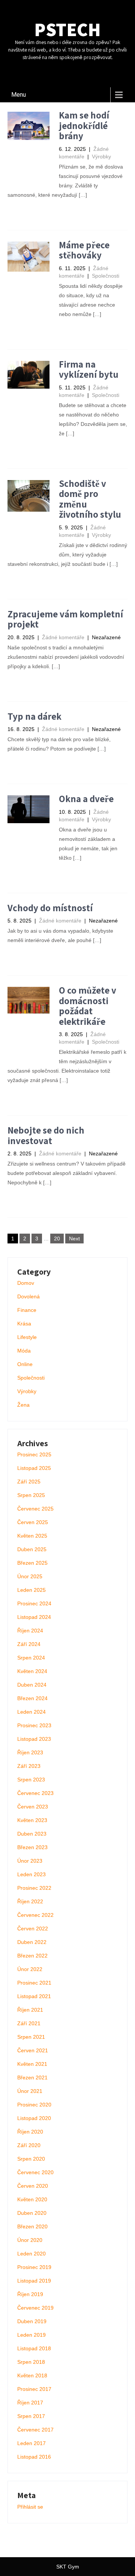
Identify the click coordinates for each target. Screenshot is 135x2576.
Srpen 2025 (31, 1495)
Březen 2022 (32, 1956)
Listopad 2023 (34, 1739)
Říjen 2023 (30, 1752)
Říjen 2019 (30, 2294)
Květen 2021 (32, 2064)
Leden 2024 (31, 1712)
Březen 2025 (32, 1563)
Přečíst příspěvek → (39, 213)
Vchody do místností (50, 908)
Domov (26, 1283)
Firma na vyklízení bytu (89, 369)
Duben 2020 (32, 2213)
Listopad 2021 (34, 1996)
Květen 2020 (32, 2199)
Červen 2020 (33, 2186)
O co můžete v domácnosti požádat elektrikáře (88, 1006)
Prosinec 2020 (34, 2105)
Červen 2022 (33, 1929)
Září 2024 (29, 1644)
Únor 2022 (30, 1969)
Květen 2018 (32, 2375)
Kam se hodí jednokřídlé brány (84, 125)
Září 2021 (29, 2023)
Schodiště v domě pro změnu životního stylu (90, 499)
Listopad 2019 (34, 2281)
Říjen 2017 (30, 2403)
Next (74, 1239)
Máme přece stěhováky (84, 250)
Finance (27, 1310)
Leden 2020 (31, 2254)
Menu (19, 95)
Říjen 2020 (30, 2132)
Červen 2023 (33, 1807)
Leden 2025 (31, 1590)
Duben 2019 (32, 2321)
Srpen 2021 (31, 2037)
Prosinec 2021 (34, 1983)
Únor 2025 (30, 1576)
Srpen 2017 (31, 2416)
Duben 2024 (32, 1685)
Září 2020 (29, 2145)
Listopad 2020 (34, 2118)
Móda (24, 1351)
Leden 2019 (31, 2335)
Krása (24, 1324)
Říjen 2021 (30, 2010)
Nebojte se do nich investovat (46, 1135)
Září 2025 (29, 1482)
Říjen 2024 (30, 1631)
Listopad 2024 (34, 1617)
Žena (23, 1405)
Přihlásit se (30, 2507)
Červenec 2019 (35, 2308)
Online (25, 1364)
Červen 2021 (33, 2050)
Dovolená (28, 1296)
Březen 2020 (32, 2226)
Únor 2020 (30, 2240)
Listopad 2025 (34, 1468)
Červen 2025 (33, 1522)
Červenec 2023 (35, 1793)
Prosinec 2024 (34, 1603)
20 (57, 1239)
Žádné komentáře (63, 637)
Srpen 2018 (31, 2362)
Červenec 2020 (35, 2172)
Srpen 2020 (31, 2159)
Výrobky (101, 157)
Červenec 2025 (35, 1509)
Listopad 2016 (34, 2457)
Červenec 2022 (35, 1915)
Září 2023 (29, 1766)
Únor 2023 (30, 1861)
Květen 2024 (32, 1671)
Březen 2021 (32, 2078)
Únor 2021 (30, 2091)
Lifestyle (27, 1337)
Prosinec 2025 (34, 1454)
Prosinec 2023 (34, 1725)
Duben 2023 (32, 1834)
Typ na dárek (34, 716)
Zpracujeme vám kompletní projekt (65, 619)
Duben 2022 (32, 1942)
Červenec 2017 (35, 2430)
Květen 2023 (32, 1820)
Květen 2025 (32, 1536)
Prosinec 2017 (34, 2389)
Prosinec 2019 (34, 2267)
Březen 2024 (32, 1698)
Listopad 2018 (34, 2348)
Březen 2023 (32, 1847)
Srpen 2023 (31, 1780)
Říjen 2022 (30, 1901)
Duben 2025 (32, 1549)
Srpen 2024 (31, 1658)
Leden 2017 (31, 2443)
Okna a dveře (86, 799)
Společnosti (106, 276)
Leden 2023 (31, 1874)
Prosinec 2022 (34, 1888)
